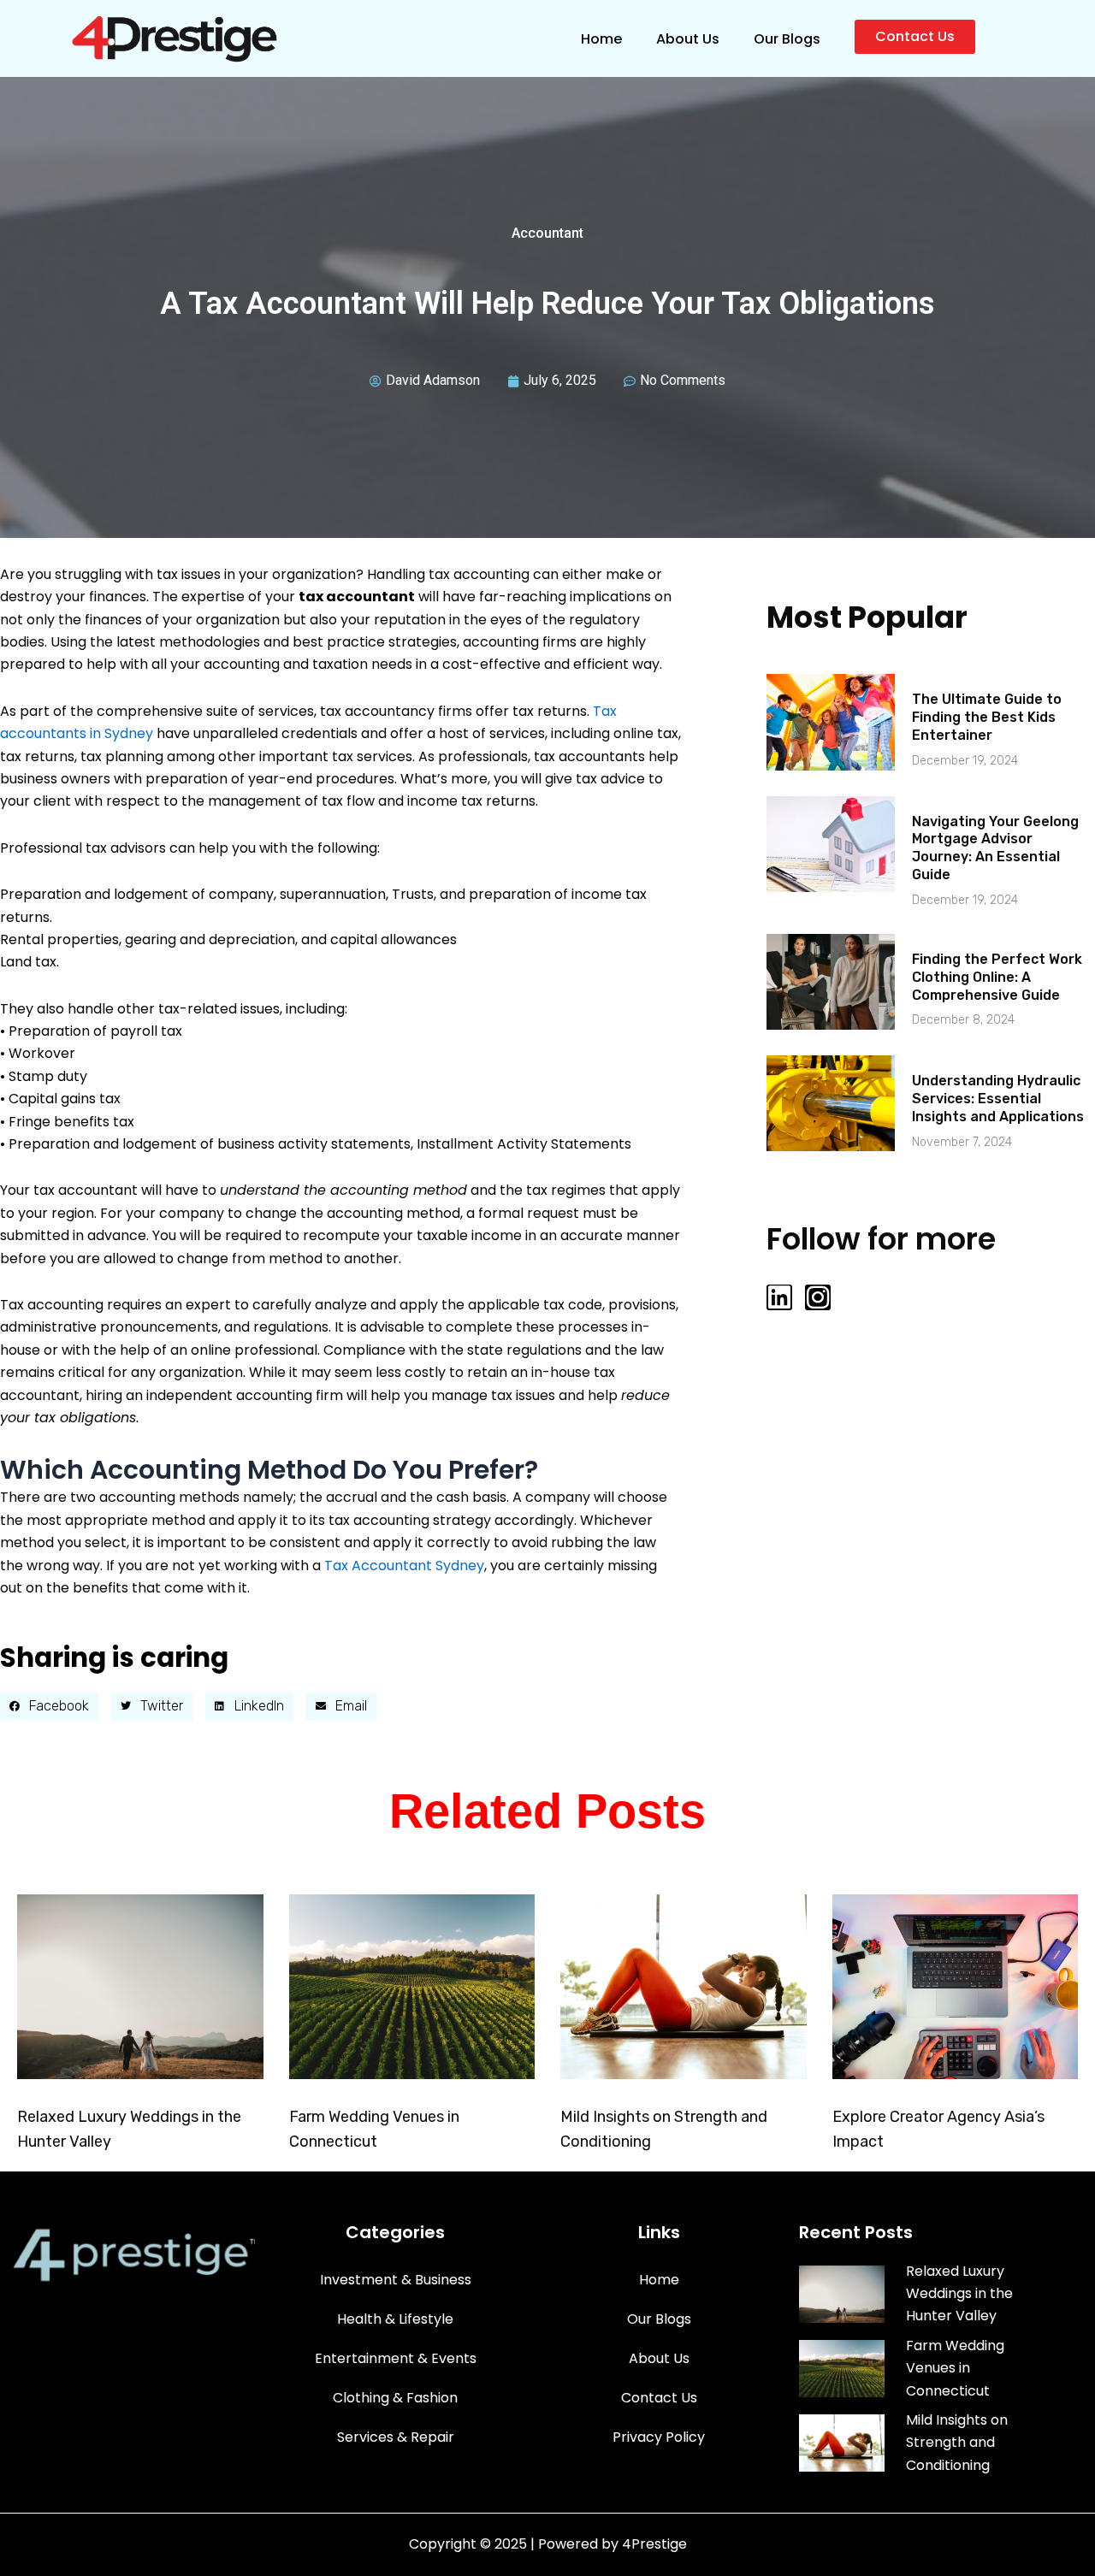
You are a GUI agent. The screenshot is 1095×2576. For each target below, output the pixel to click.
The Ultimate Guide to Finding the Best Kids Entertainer (987, 717)
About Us (688, 39)
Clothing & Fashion (395, 2398)
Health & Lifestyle (395, 2319)
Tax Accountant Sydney (404, 1566)
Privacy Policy (659, 2437)
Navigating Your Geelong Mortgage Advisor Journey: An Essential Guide (995, 848)
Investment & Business (396, 2280)
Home (601, 39)
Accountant (547, 233)
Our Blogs (787, 39)
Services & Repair (396, 2437)
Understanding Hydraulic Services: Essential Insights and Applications (998, 1099)
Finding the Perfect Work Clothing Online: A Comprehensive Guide (997, 977)
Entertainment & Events (396, 2358)
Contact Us (659, 2398)
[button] (49, 1707)
